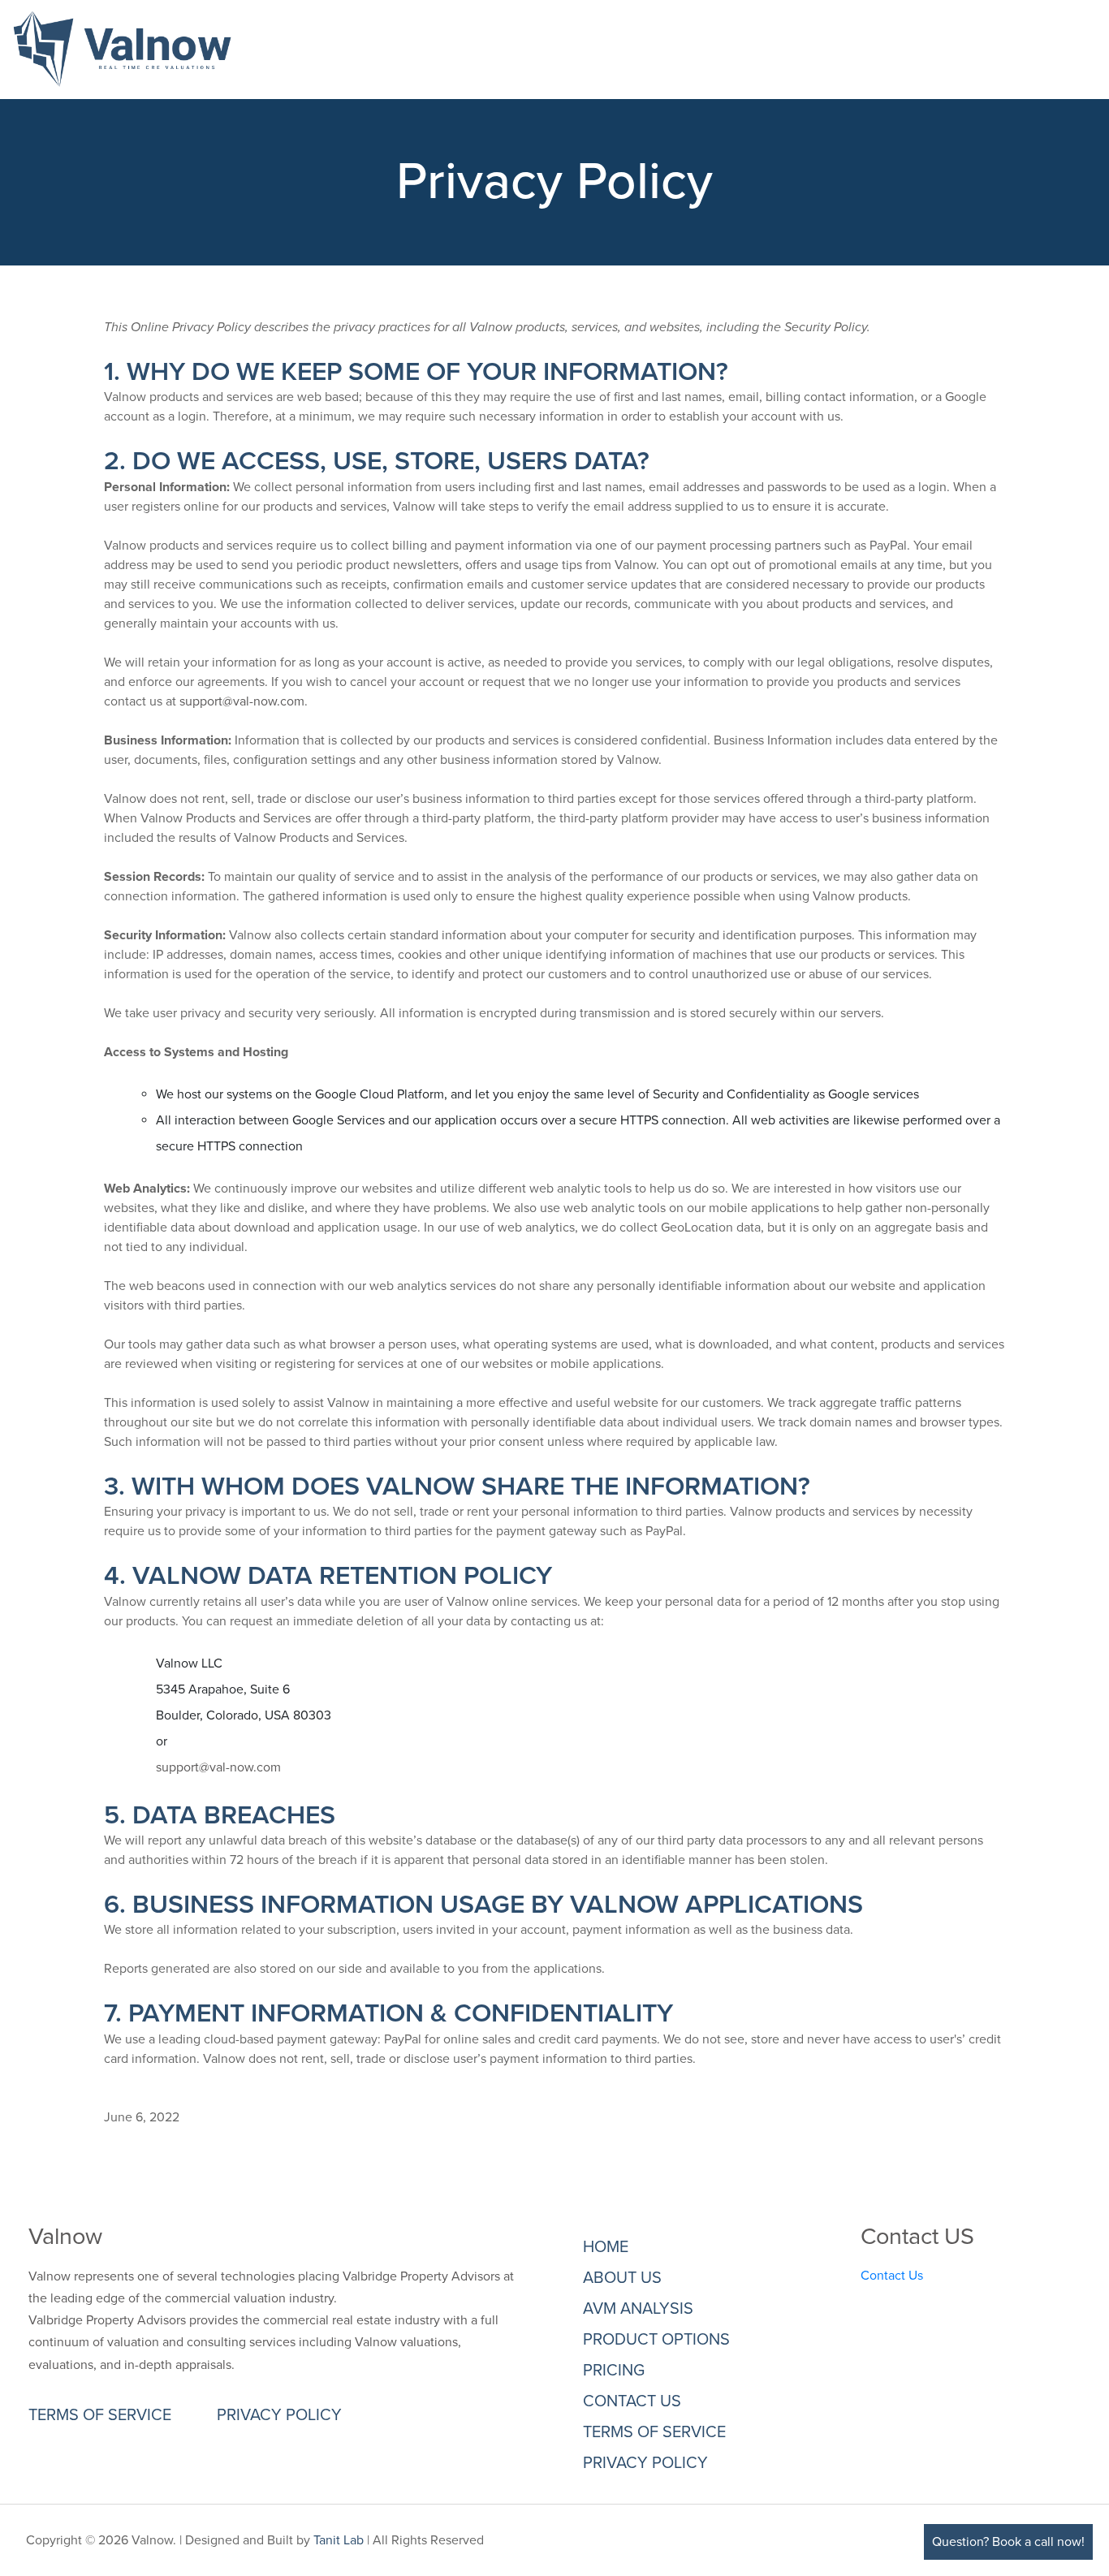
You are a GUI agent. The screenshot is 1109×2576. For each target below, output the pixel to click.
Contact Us (892, 2276)
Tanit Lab (339, 2540)
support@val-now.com (242, 701)
